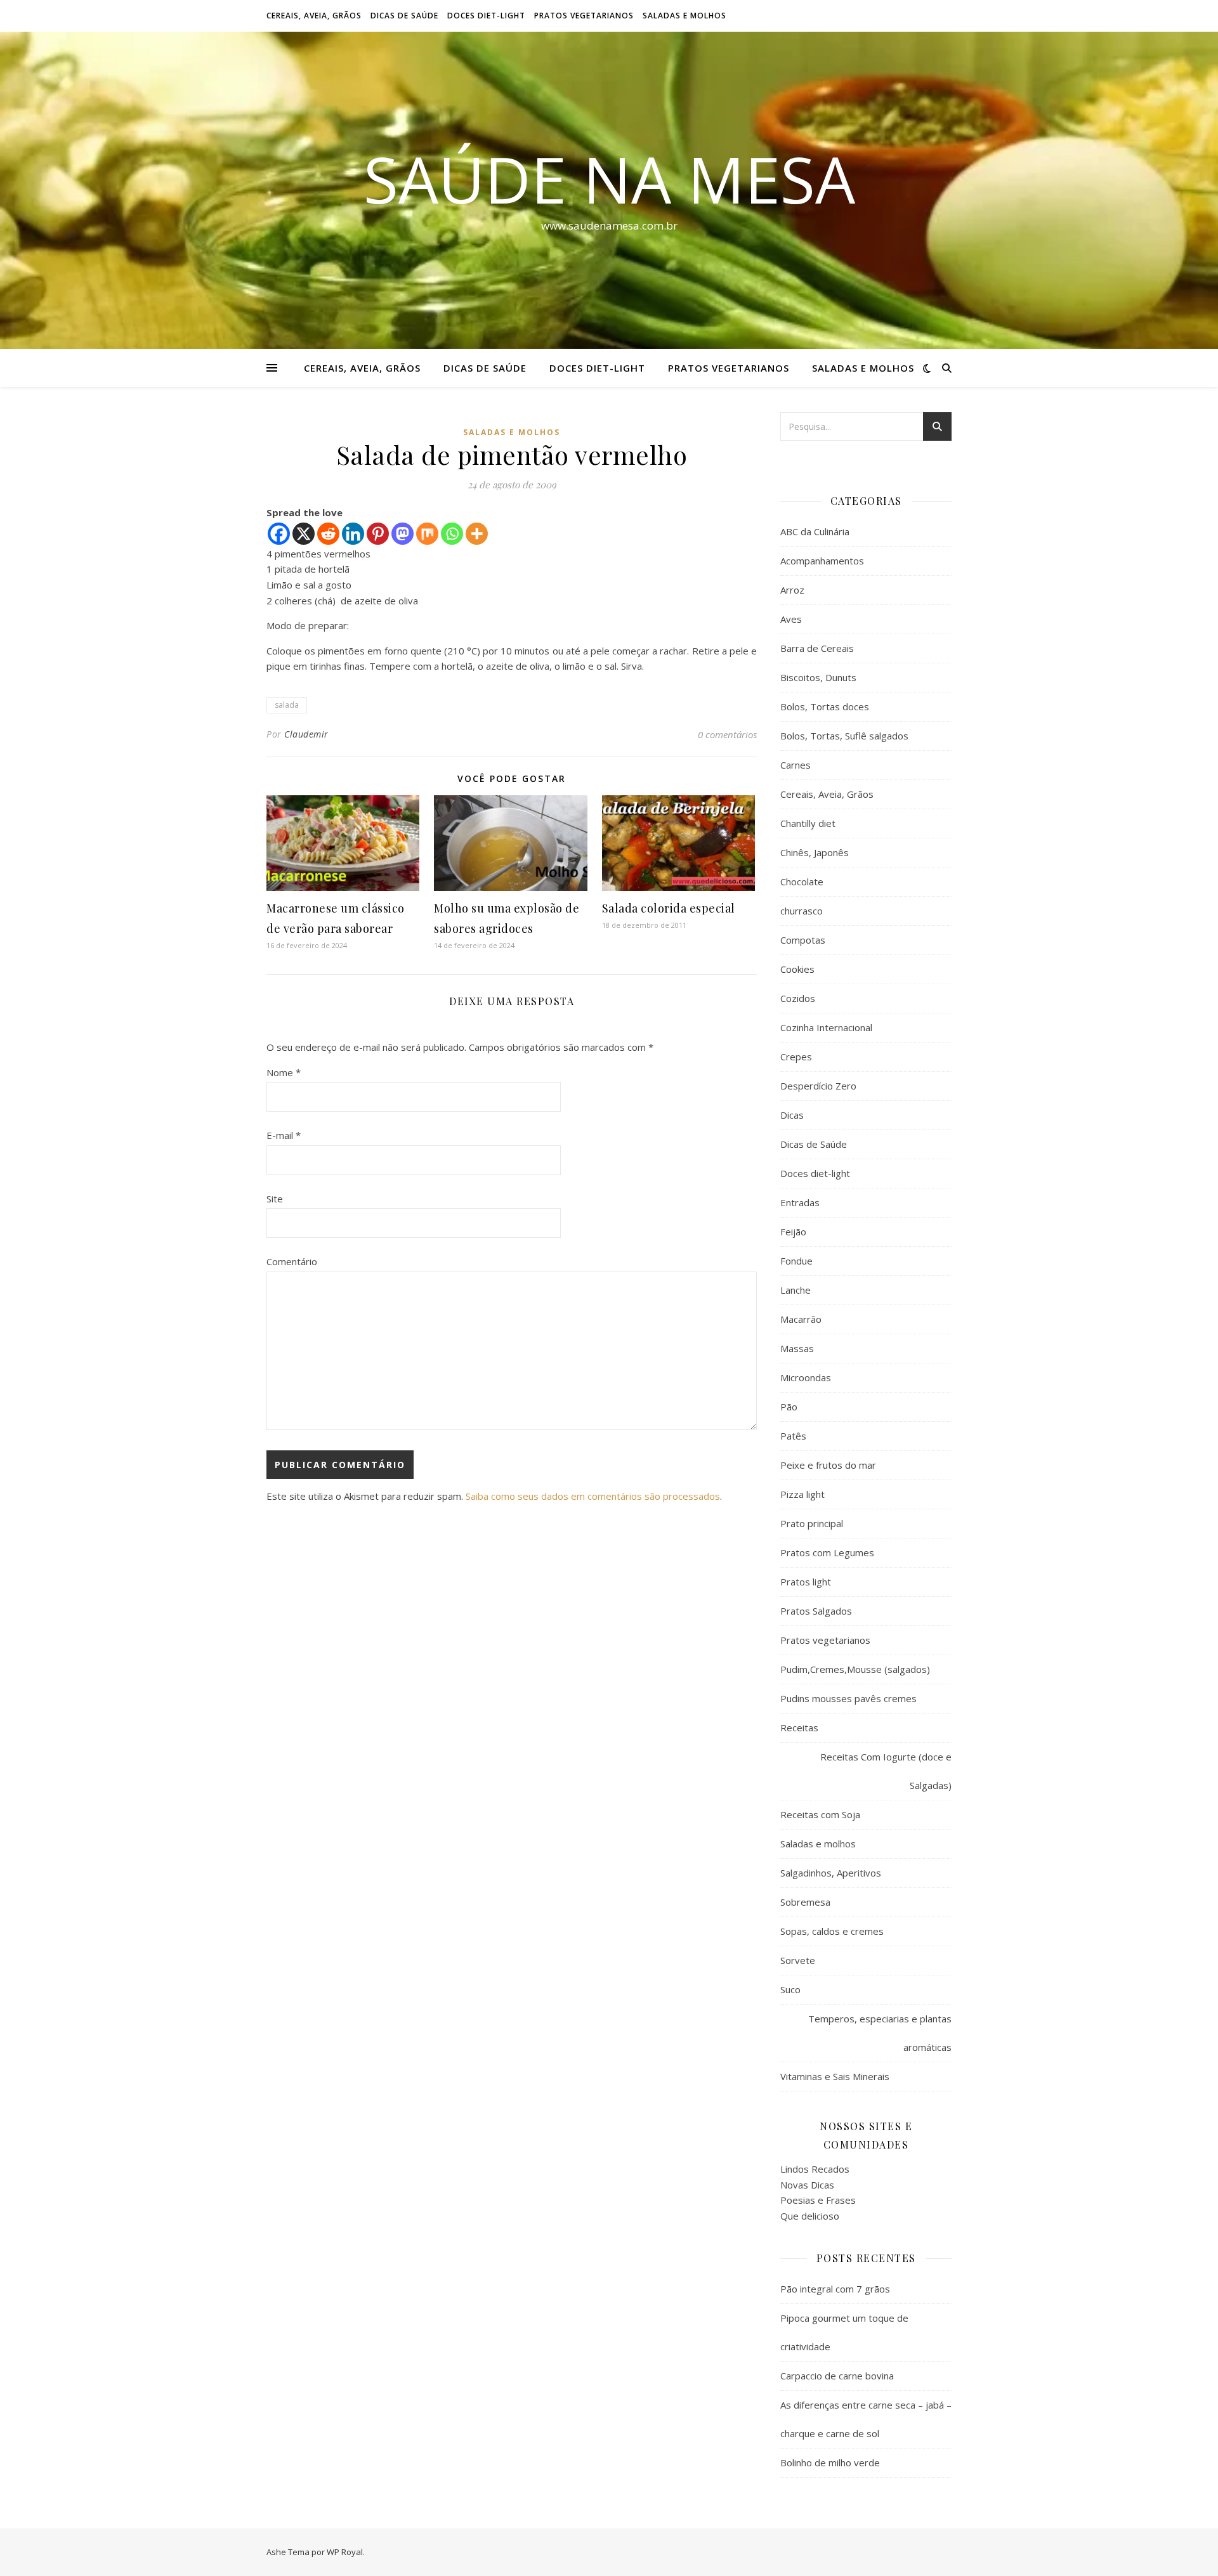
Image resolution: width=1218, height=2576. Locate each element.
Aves (791, 619)
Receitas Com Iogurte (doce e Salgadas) (886, 1771)
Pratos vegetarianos (584, 16)
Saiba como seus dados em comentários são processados (593, 1496)
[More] (477, 534)
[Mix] (427, 534)
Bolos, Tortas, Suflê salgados (844, 736)
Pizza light (802, 1494)
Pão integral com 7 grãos (835, 2289)
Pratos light (806, 1582)
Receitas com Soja (820, 1814)
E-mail (284, 1135)
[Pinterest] (378, 534)
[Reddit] (328, 534)
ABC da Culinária (815, 531)
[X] (304, 534)
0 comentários (727, 734)
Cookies (797, 969)
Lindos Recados (815, 2169)
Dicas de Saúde (404, 16)
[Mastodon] (403, 534)
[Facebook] (279, 534)
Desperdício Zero (818, 1086)
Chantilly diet (808, 823)
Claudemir (306, 734)
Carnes (796, 765)
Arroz (792, 590)
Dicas (792, 1115)
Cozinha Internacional (826, 1027)
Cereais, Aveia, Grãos (314, 16)
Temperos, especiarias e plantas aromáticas (880, 2033)
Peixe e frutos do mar (828, 1465)
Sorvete (798, 1960)
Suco (790, 1989)
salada (287, 705)
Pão (789, 1407)
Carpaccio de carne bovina (837, 2376)
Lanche (796, 1290)
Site (275, 1199)
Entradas (800, 1202)
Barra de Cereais (817, 648)
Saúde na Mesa (609, 179)
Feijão (793, 1232)
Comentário (292, 1261)
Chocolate (802, 881)
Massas (797, 1348)
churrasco (802, 911)
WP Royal (345, 2552)
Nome (284, 1072)
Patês (793, 1436)
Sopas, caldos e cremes (832, 1931)
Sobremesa (805, 1902)
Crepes (796, 1057)
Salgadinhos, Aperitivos (831, 1873)
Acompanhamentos (822, 561)
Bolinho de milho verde (830, 2462)
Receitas (799, 1727)
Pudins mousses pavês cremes (848, 1698)
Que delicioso (810, 2216)
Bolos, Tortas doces (825, 706)
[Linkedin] (353, 534)
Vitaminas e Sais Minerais (835, 2076)
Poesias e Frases (818, 2200)
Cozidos (798, 998)
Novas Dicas (807, 2185)
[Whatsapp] (452, 534)
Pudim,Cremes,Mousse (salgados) (855, 1669)
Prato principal (812, 1523)
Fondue (796, 1261)
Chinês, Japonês (815, 852)
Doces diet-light (486, 16)
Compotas (803, 940)
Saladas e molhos (684, 16)
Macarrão (801, 1319)
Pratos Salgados (816, 1611)
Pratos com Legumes (827, 1552)
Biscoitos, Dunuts (818, 677)
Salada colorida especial (669, 908)
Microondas (806, 1377)
